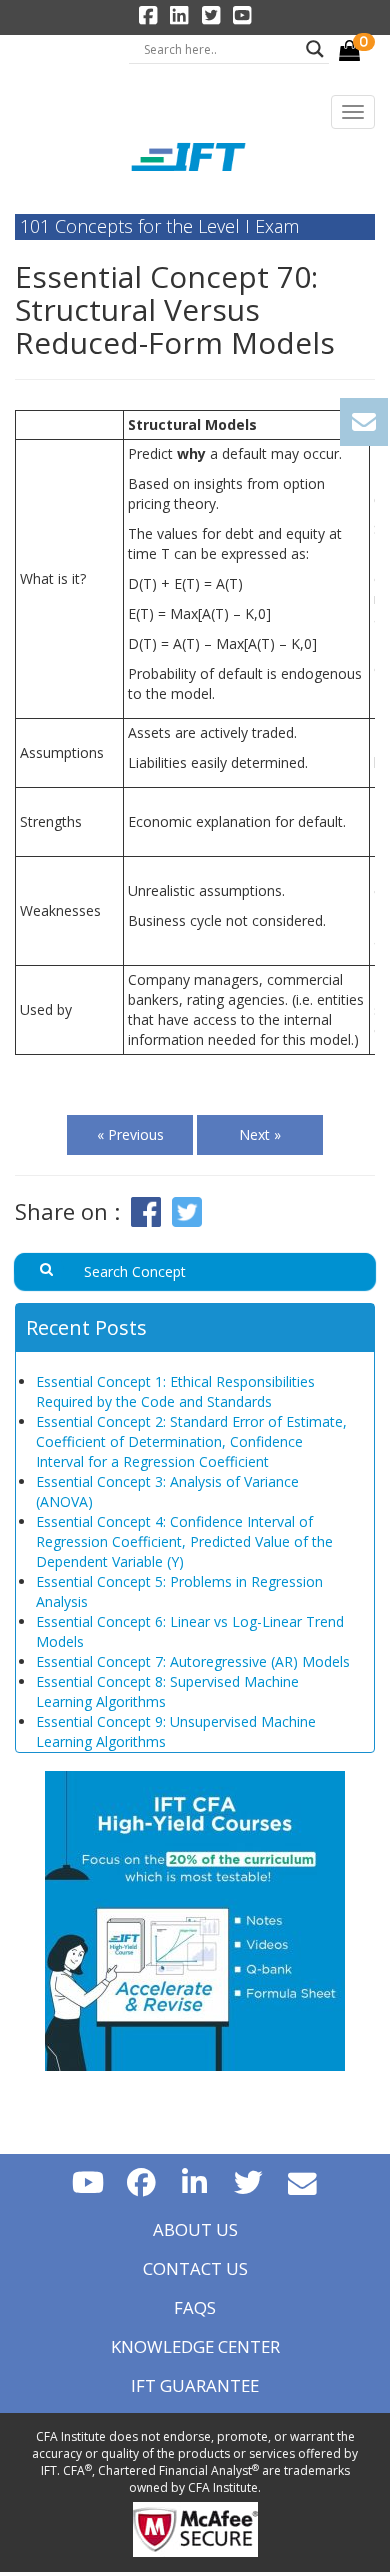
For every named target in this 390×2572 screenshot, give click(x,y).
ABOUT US (195, 2229)
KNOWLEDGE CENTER (195, 2346)
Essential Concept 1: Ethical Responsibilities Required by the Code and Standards (175, 1391)
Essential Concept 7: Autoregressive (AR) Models (193, 1661)
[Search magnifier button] (315, 49)
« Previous (130, 1134)
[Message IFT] (303, 2181)
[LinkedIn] (195, 2181)
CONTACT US (195, 2268)
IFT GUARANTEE (195, 2385)
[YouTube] (88, 2181)
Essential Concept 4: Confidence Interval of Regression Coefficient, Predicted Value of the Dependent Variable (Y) (184, 1541)
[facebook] (141, 2181)
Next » (260, 1134)
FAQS (195, 2307)
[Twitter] (249, 2181)
